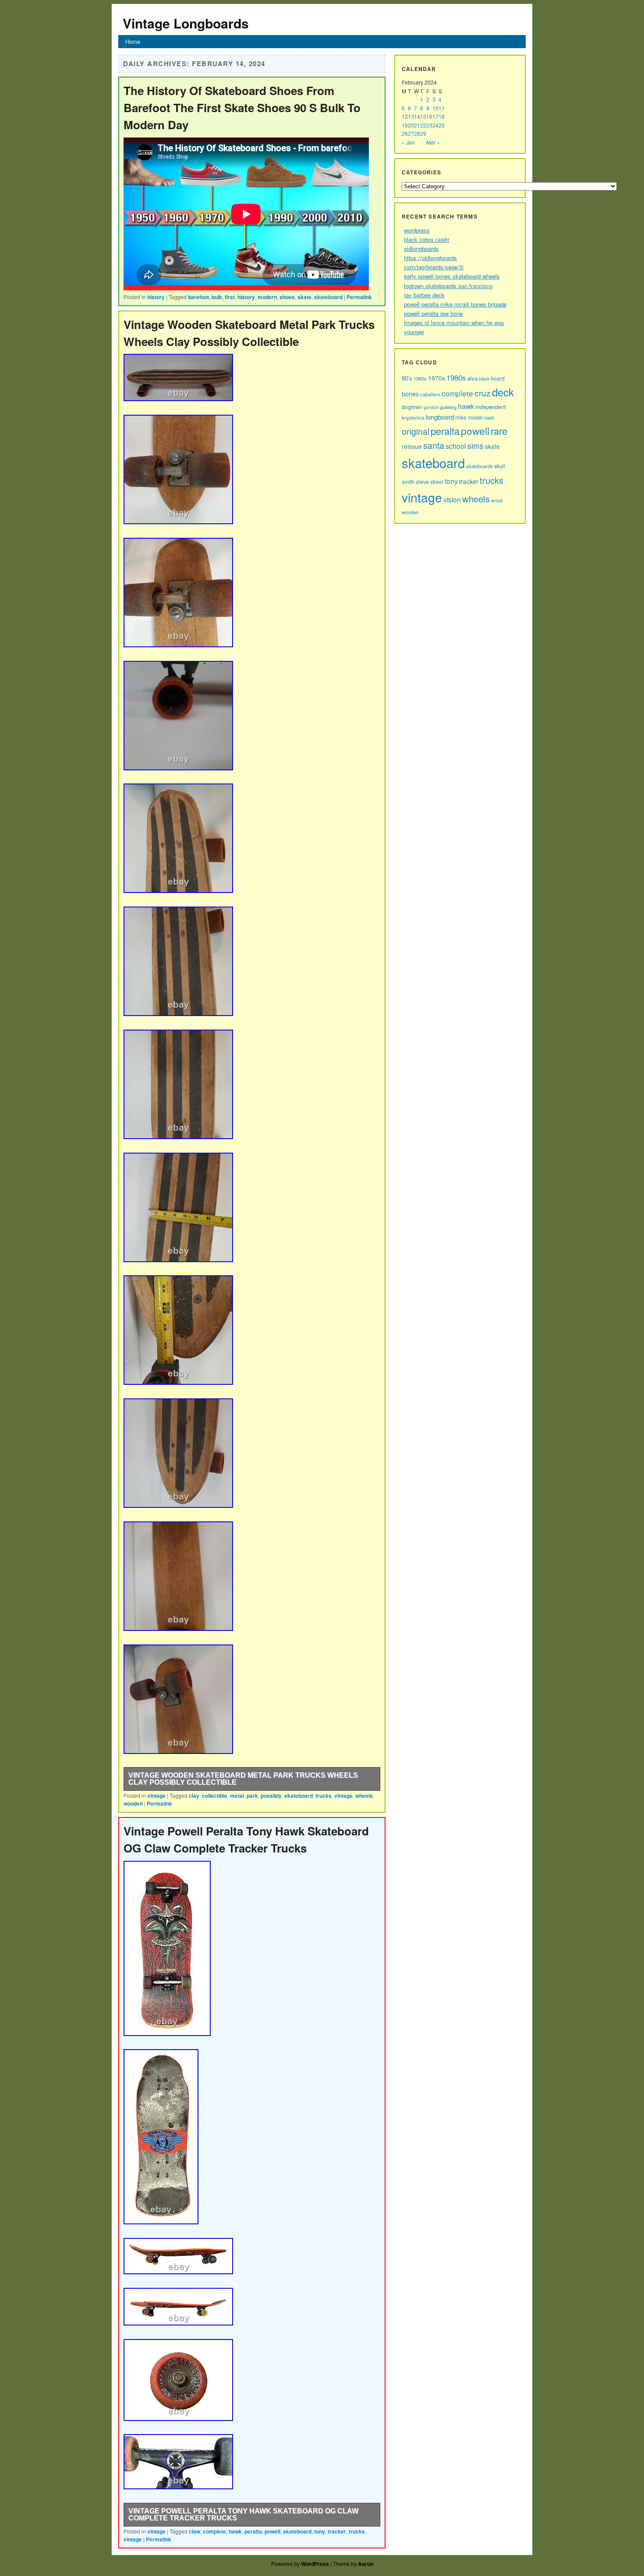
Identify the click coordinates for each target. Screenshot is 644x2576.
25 (442, 125)
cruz (483, 393)
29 (423, 133)
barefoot (198, 297)
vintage (156, 1796)
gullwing (448, 407)
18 (442, 116)
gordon (431, 407)
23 (429, 125)
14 (417, 116)
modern (267, 297)
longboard (440, 417)
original (416, 431)
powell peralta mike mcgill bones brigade (455, 304)
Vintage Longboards (186, 23)
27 (411, 133)
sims (476, 446)
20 (411, 125)
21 (417, 125)
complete (214, 2531)
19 (405, 125)
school (456, 446)
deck (503, 392)
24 (435, 125)
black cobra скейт (427, 239)
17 (435, 116)
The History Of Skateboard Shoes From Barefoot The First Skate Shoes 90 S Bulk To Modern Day (242, 108)
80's (407, 378)
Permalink (359, 297)
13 (411, 116)
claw (195, 2531)
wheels (364, 1796)
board (498, 378)
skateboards (479, 466)
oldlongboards (421, 249)
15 (423, 116)
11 (442, 108)
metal (237, 1796)
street (437, 482)
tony (320, 2531)
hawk (235, 2531)
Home (133, 41)
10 (435, 108)
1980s (456, 378)
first (230, 297)
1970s (437, 378)
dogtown (412, 407)
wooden (133, 1803)
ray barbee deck (424, 295)
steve (422, 482)
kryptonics (413, 417)
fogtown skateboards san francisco (448, 286)
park (252, 1796)
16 (429, 116)
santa (434, 445)
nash (489, 417)
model (475, 417)
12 (405, 116)
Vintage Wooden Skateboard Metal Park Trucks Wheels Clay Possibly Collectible (243, 1779)
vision (452, 499)
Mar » (433, 142)
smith (408, 482)
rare (499, 431)
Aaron (366, 2564)
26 (405, 133)
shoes (287, 297)
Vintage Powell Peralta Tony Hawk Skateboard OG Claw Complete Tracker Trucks (243, 2514)
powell (272, 2531)
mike (461, 417)
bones (410, 393)
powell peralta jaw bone (433, 313)
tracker (337, 2531)
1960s (420, 378)
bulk (217, 297)
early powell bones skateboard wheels (452, 276)
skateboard (328, 297)
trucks (324, 1796)
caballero (430, 394)
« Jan (408, 142)
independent (491, 407)
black (484, 379)
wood (497, 500)
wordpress (417, 230)
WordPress (315, 2564)
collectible (215, 1796)
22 (423, 125)
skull (500, 466)
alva (472, 378)
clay (194, 1796)
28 (417, 133)
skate (304, 297)
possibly (271, 1796)
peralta (253, 2531)
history (156, 297)
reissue (412, 446)
